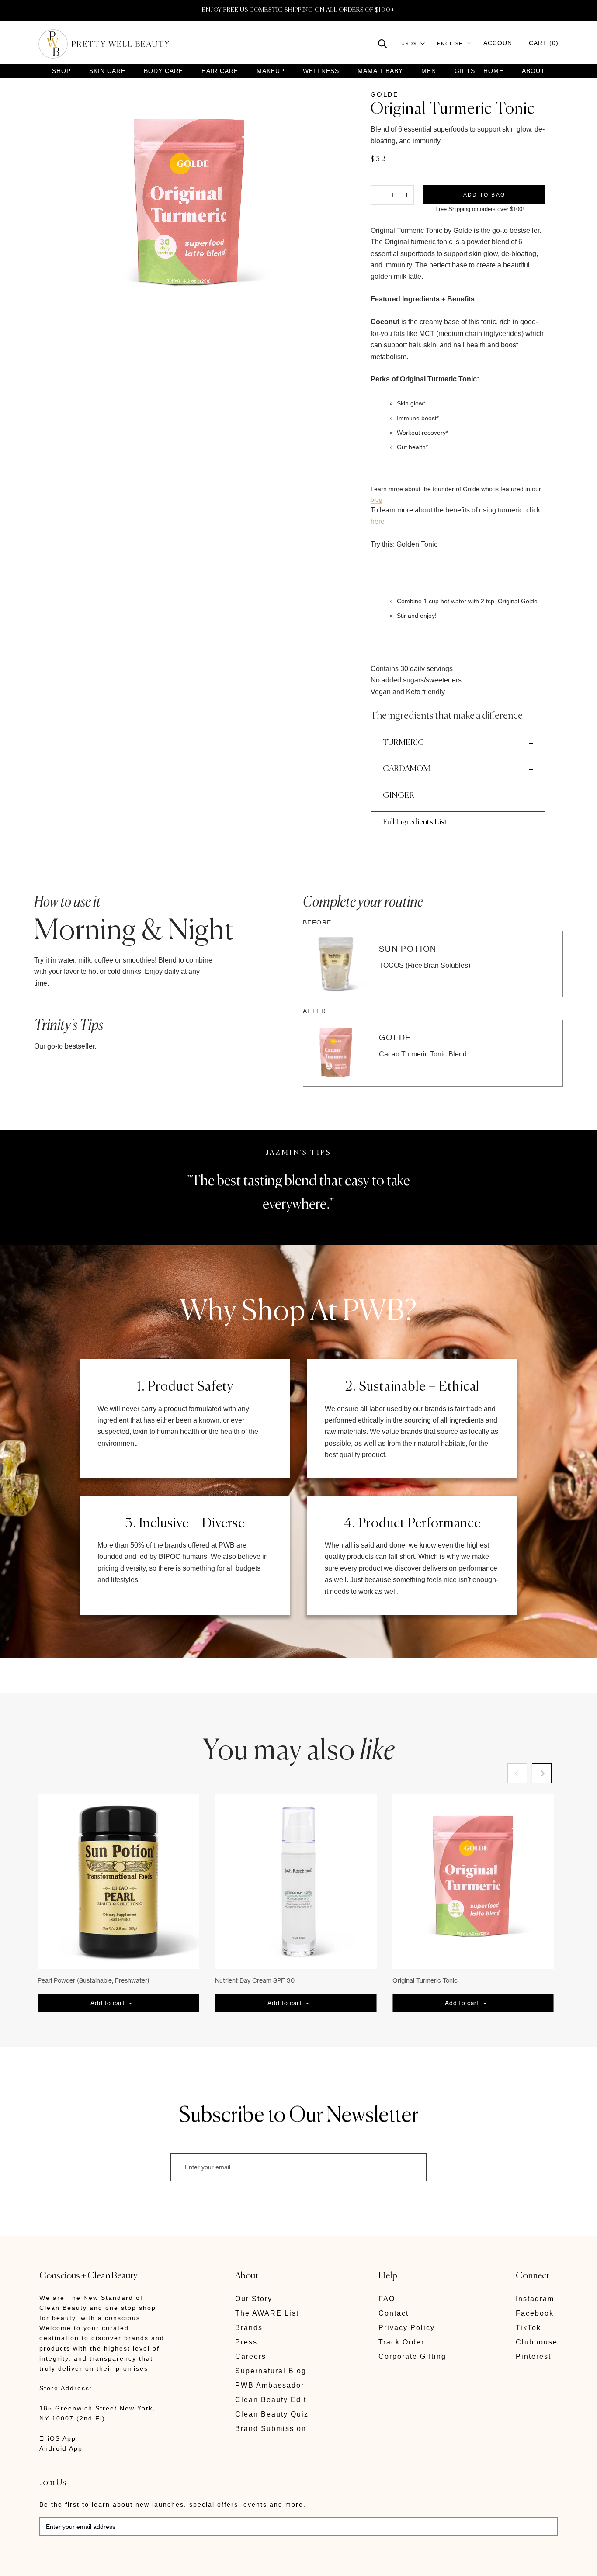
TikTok (528, 2328)
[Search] (383, 43)
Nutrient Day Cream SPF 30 (255, 1980)
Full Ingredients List (415, 822)
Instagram (535, 2299)
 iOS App (58, 2438)
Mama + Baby (380, 71)
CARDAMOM (406, 769)
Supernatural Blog (271, 2371)
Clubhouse (537, 2342)
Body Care (163, 71)
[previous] (517, 1773)
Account (500, 43)
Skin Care (107, 71)
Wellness (321, 71)
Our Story (254, 2299)
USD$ (409, 43)
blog (377, 499)
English (450, 43)
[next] (542, 1773)
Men (429, 71)
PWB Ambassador (270, 2385)
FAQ (387, 2299)
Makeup (271, 71)
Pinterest (533, 2356)
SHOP (61, 71)
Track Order (401, 2342)
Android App (61, 2448)
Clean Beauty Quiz (272, 2414)
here (378, 521)
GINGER (399, 796)
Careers (251, 2356)
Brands (249, 2328)
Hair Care (220, 71)
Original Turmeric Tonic (425, 1980)
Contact (394, 2313)
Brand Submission (271, 2429)
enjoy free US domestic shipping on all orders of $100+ (298, 10)
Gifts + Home (479, 71)
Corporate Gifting (412, 2356)
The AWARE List (267, 2313)
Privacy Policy (407, 2328)
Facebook (535, 2313)
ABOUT (533, 71)
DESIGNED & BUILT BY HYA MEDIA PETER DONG (121, 2563)
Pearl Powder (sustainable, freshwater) (94, 1980)
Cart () (544, 43)
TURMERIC (403, 743)
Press (246, 2342)
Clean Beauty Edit (271, 2400)
